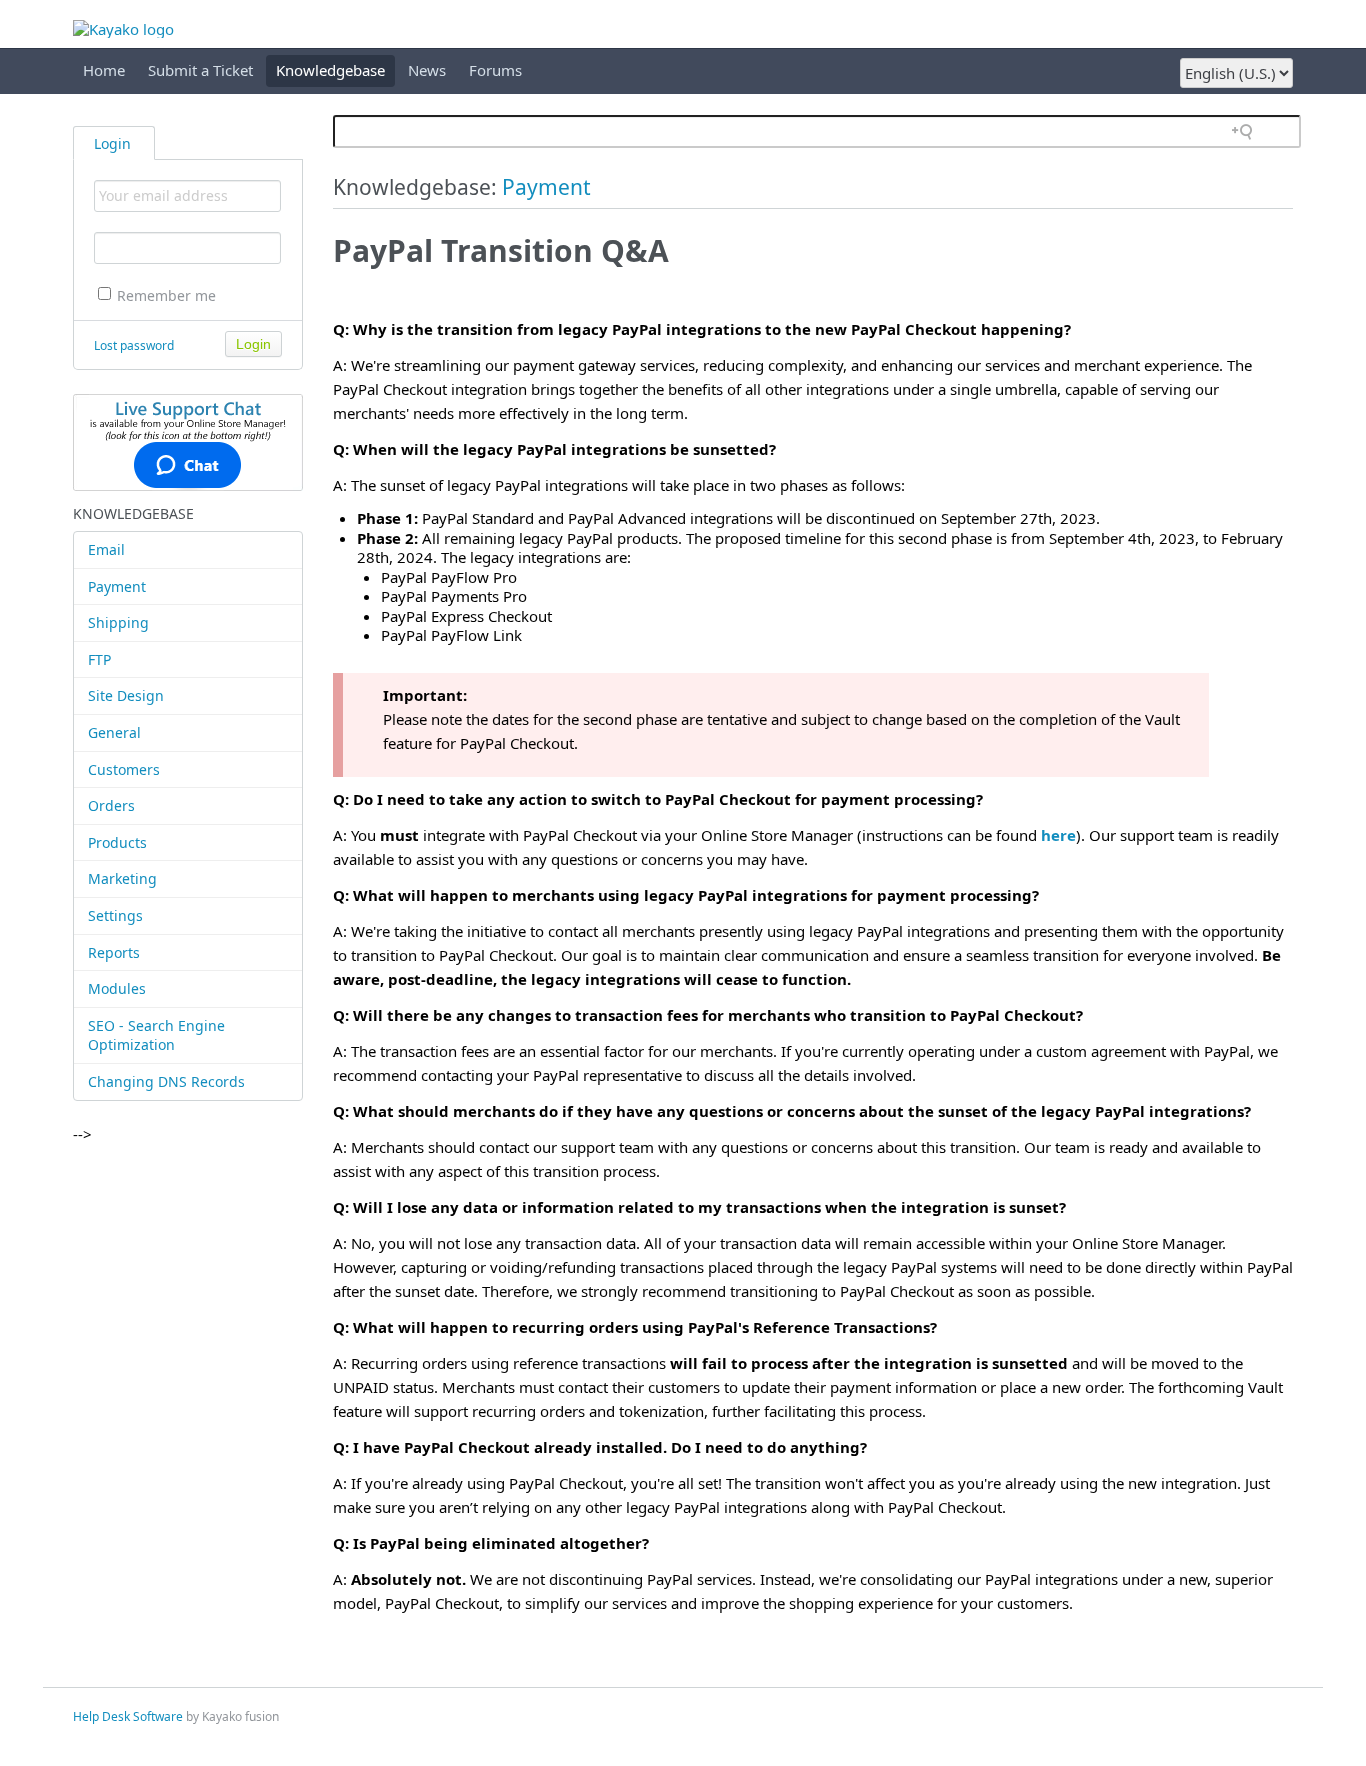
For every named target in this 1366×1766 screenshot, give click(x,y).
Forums (495, 70)
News (427, 70)
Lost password (134, 345)
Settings (115, 915)
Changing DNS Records (166, 1081)
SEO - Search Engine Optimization (156, 1035)
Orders (111, 805)
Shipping (118, 622)
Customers (124, 769)
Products (117, 842)
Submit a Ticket (200, 70)
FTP (99, 659)
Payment (117, 586)
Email (106, 549)
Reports (114, 952)
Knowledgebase (330, 70)
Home (104, 70)
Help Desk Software (128, 1716)
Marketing (122, 878)
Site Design (126, 695)
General (114, 732)
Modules (117, 988)
